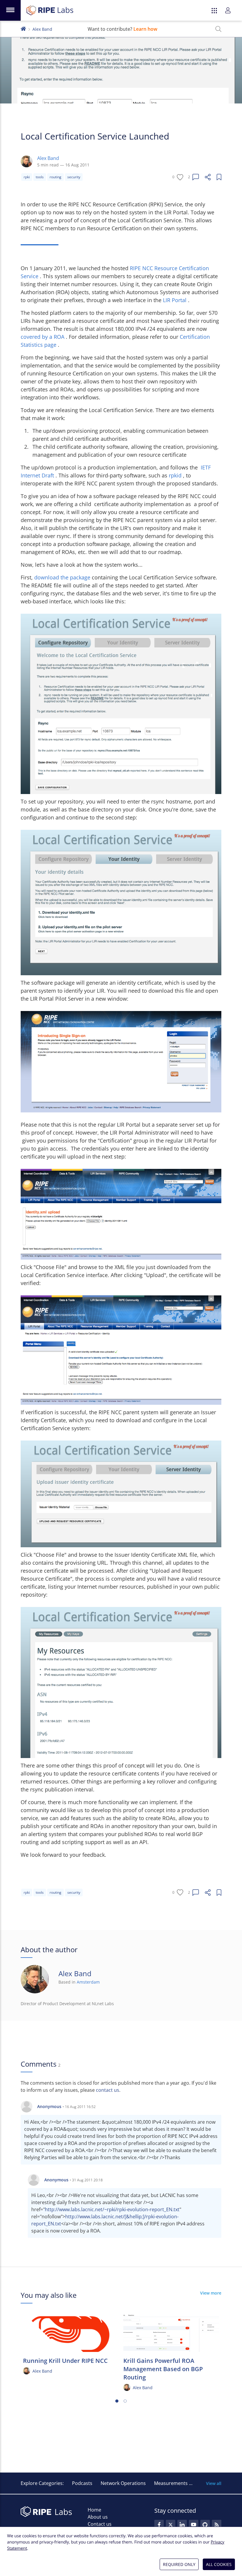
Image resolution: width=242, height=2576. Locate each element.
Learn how (145, 29)
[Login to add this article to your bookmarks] (219, 177)
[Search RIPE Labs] (218, 29)
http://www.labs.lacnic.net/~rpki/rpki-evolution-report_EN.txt (112, 2209)
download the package (63, 577)
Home (94, 2510)
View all (214, 2483)
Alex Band (42, 29)
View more (211, 2293)
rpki (27, 177)
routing (55, 177)
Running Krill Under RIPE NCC (65, 2361)
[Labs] (23, 28)
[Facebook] (159, 2525)
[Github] (205, 2525)
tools (40, 177)
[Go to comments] (196, 177)
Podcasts (82, 2483)
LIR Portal (175, 300)
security (74, 177)
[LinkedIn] (182, 2525)
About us (98, 2517)
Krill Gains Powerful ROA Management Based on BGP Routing (163, 2369)
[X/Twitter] (171, 2525)
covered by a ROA (43, 337)
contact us (108, 2090)
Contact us (100, 2524)
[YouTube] (194, 2525)
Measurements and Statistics (186, 2483)
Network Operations (123, 2483)
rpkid (176, 475)
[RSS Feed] (217, 2525)
